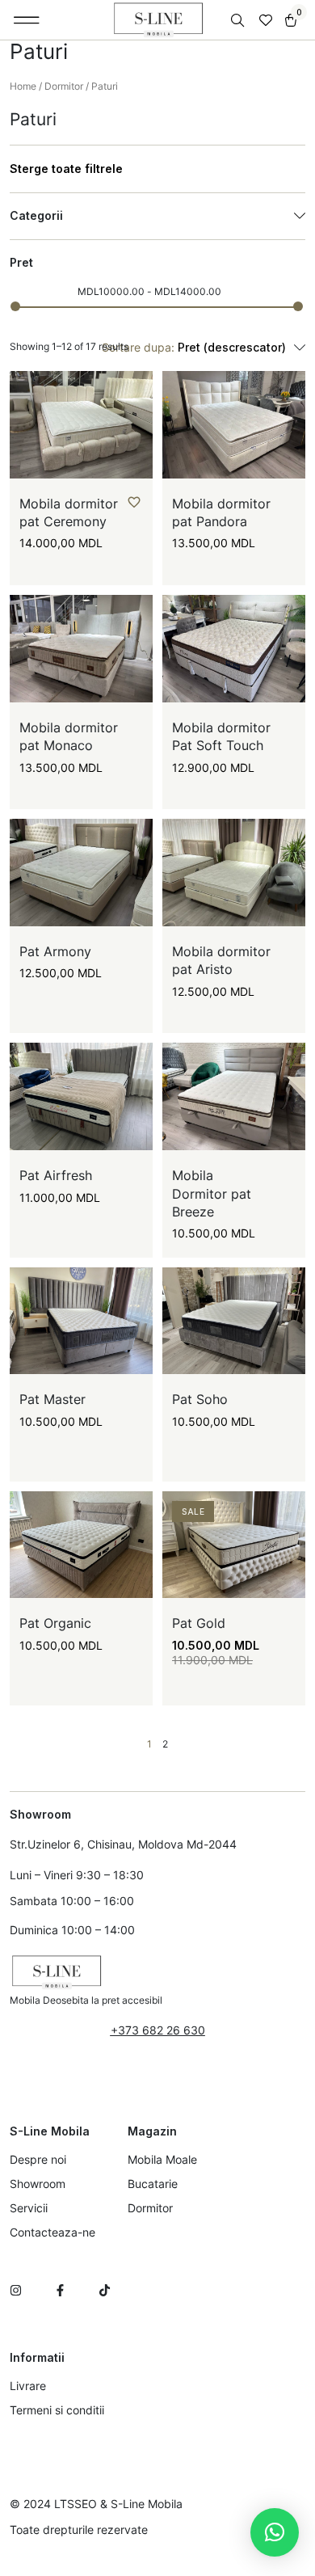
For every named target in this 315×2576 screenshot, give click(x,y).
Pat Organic (55, 1623)
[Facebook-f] (60, 2290)
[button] (27, 20)
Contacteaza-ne (52, 2232)
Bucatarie (153, 2184)
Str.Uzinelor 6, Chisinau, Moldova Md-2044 (123, 1844)
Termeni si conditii (57, 2410)
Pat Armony (55, 951)
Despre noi (38, 2159)
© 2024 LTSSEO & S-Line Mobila (96, 2504)
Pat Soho (200, 1399)
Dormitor (64, 86)
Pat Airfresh (56, 1175)
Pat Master (52, 1399)
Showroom (38, 2184)
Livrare (28, 2386)
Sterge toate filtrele (66, 169)
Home (23, 86)
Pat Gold (199, 1623)
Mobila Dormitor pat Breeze (212, 1193)
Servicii (29, 2208)
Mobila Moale (162, 2159)
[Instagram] (16, 2290)
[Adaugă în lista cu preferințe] (134, 502)
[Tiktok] (105, 2290)
